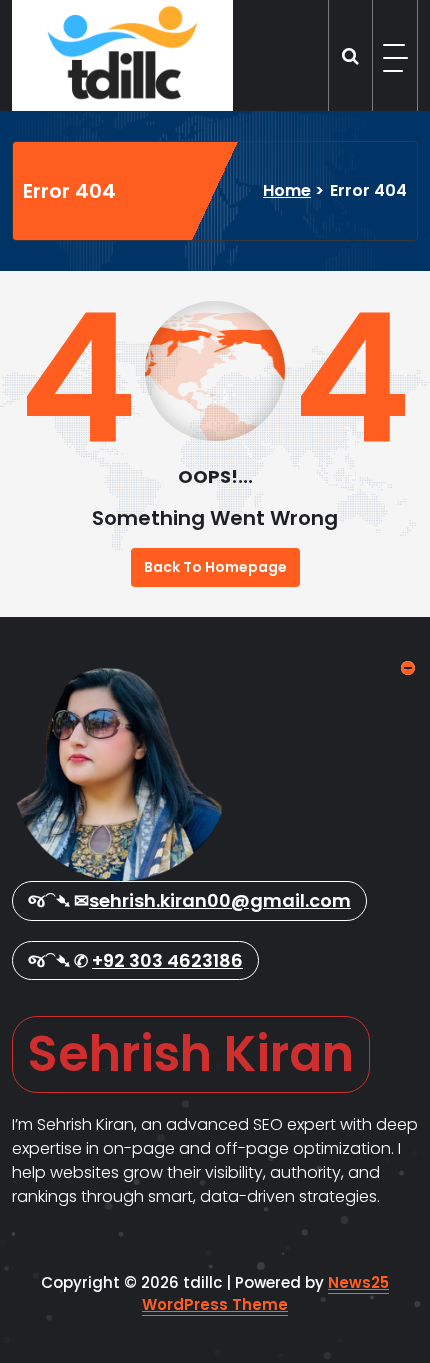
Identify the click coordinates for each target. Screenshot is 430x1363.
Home (287, 190)
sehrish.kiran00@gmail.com (220, 900)
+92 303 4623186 (167, 960)
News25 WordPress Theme (265, 1294)
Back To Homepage (215, 567)
